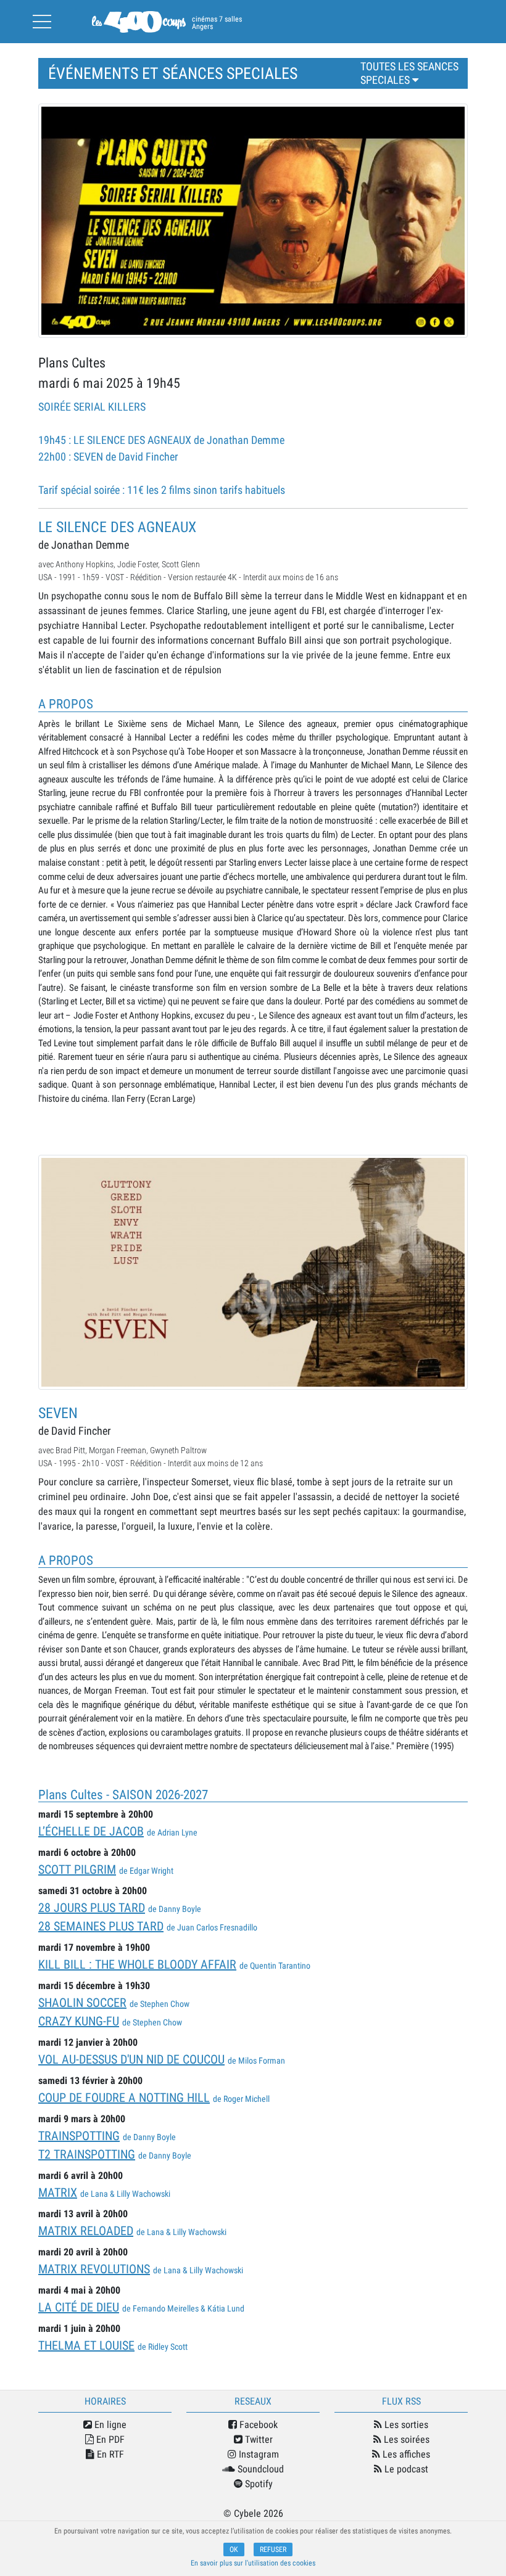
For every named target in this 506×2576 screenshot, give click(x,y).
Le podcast (405, 2469)
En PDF (109, 2439)
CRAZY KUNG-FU (79, 2021)
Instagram (258, 2454)
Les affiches (405, 2454)
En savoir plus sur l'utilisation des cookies (253, 2563)
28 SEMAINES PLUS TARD (101, 1926)
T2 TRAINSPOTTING (87, 2154)
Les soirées (405, 2439)
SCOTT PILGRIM (77, 1869)
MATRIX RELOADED (86, 2231)
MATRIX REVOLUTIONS (94, 2269)
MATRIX (58, 2192)
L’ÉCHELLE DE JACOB (91, 1831)
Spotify (258, 2484)
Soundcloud (259, 2469)
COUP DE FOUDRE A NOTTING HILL (124, 2098)
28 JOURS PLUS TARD (92, 1908)
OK (234, 2549)
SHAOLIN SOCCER (82, 2003)
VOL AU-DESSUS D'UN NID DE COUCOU (131, 2059)
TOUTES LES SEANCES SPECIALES (409, 73)
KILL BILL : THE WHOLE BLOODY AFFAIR (137, 1964)
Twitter (258, 2439)
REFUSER (273, 2549)
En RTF (109, 2454)
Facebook (257, 2425)
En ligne (109, 2425)
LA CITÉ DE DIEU (79, 2307)
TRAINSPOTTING (79, 2136)
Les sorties (405, 2425)
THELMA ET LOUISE (86, 2345)
